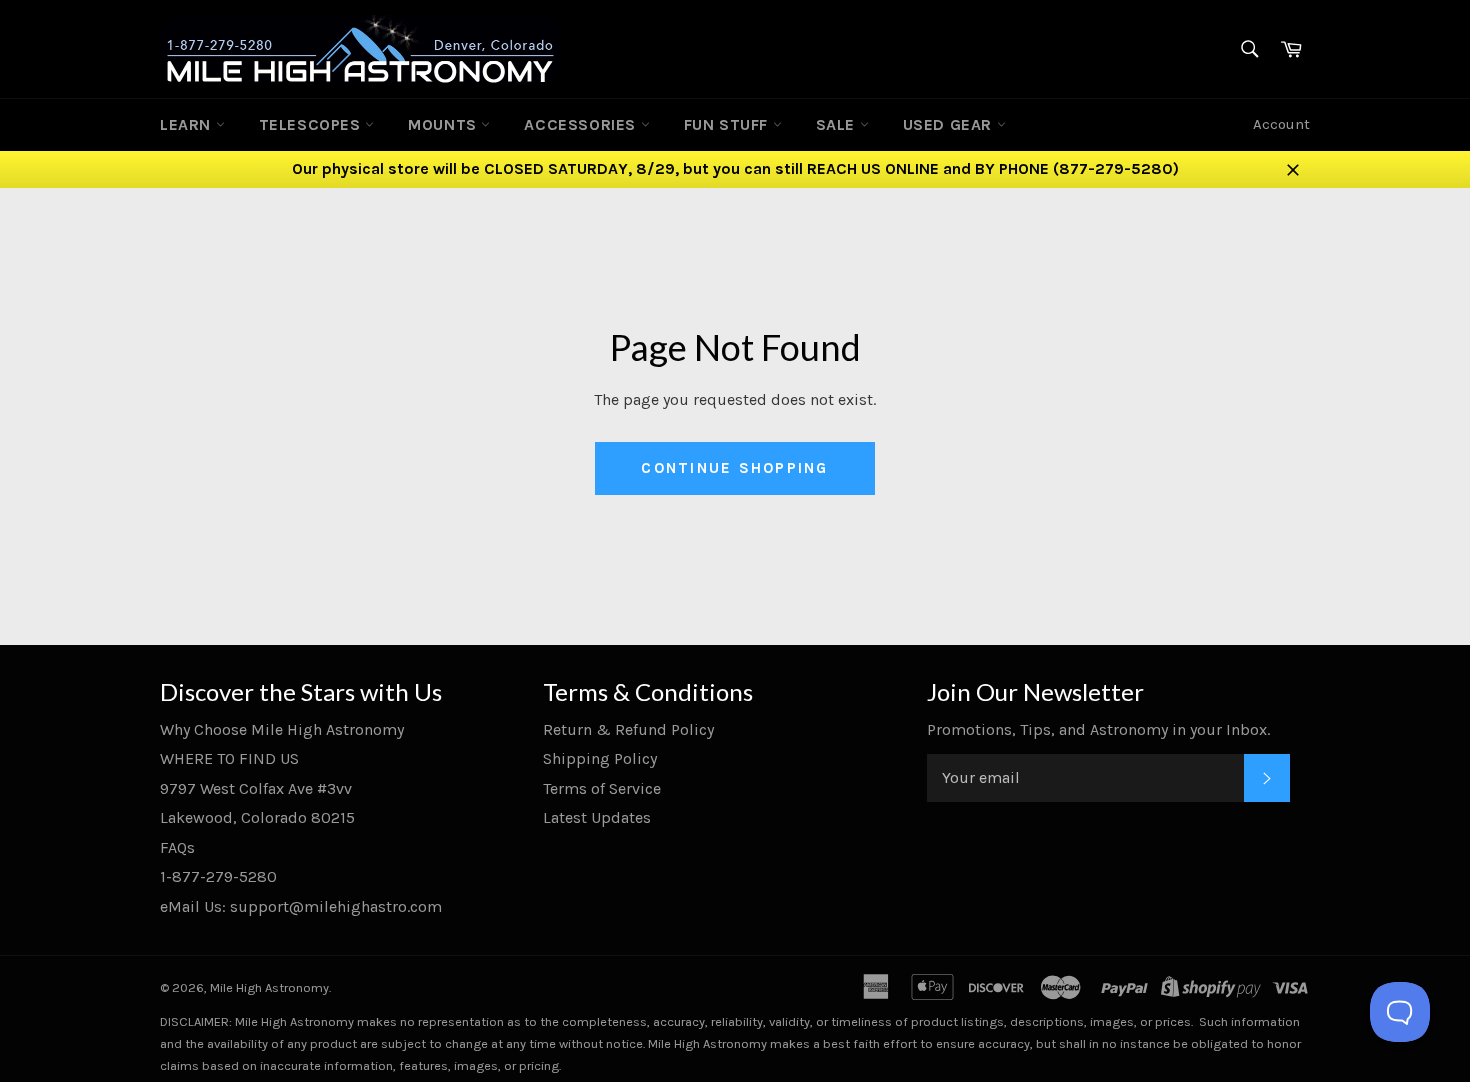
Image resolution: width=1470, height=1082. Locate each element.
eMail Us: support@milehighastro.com (301, 906)
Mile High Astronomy (269, 987)
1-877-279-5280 (218, 876)
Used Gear (950, 124)
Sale (838, 124)
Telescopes (312, 124)
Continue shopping (734, 468)
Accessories (582, 124)
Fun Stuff (728, 124)
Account (1281, 124)
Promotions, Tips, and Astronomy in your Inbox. (1098, 729)
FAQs (177, 847)
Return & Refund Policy (628, 729)
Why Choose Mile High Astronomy (282, 729)
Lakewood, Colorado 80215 (257, 817)
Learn (188, 124)
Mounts (444, 124)
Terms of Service (602, 788)
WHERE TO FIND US (229, 758)
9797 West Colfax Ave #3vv (256, 788)
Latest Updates (597, 817)
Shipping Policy (600, 758)
